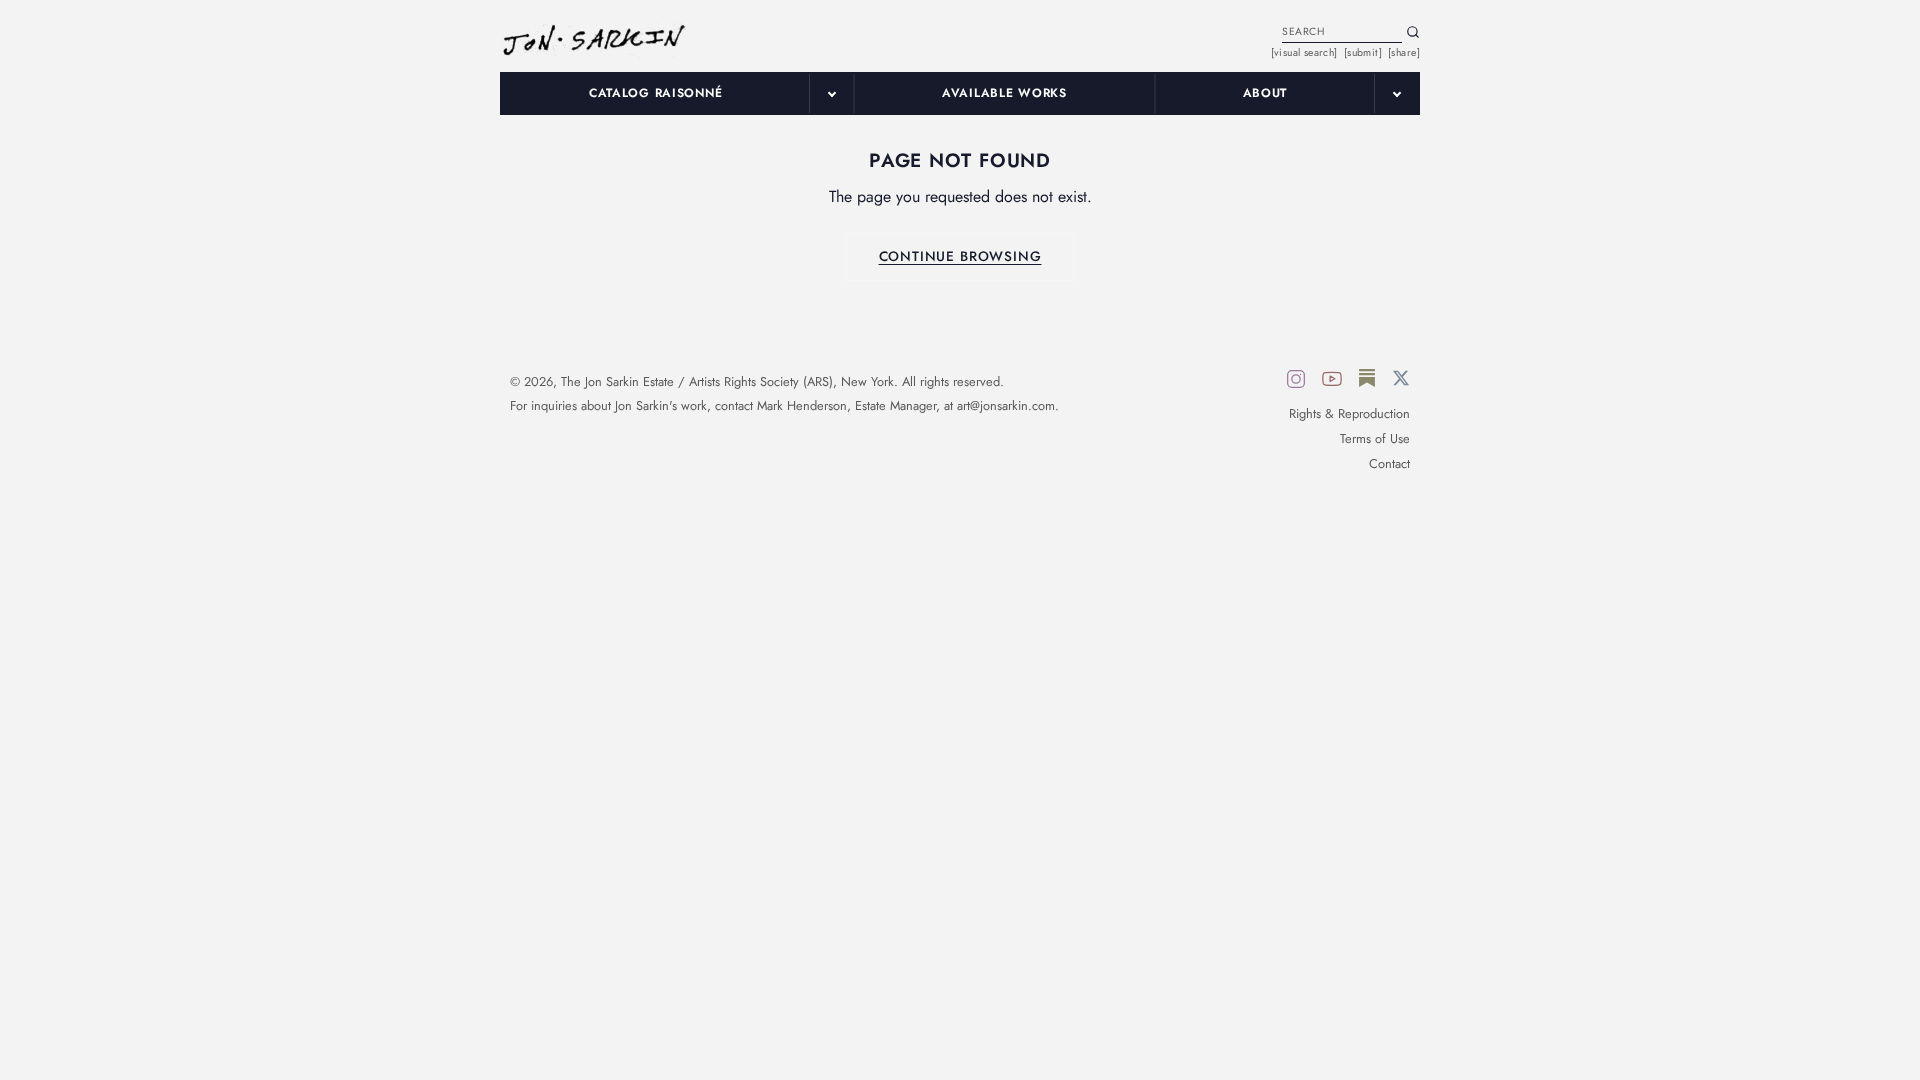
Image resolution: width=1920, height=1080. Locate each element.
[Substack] (1367, 382)
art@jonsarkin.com (1006, 405)
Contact (1389, 463)
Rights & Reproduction (1349, 413)
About (1265, 93)
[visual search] (1304, 52)
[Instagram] (1296, 382)
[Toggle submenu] (831, 93)
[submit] (1363, 52)
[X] (1401, 382)
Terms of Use (1375, 438)
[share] (1404, 52)
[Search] (1413, 32)
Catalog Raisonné (656, 93)
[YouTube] (1332, 382)
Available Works (1004, 93)
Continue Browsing (960, 256)
